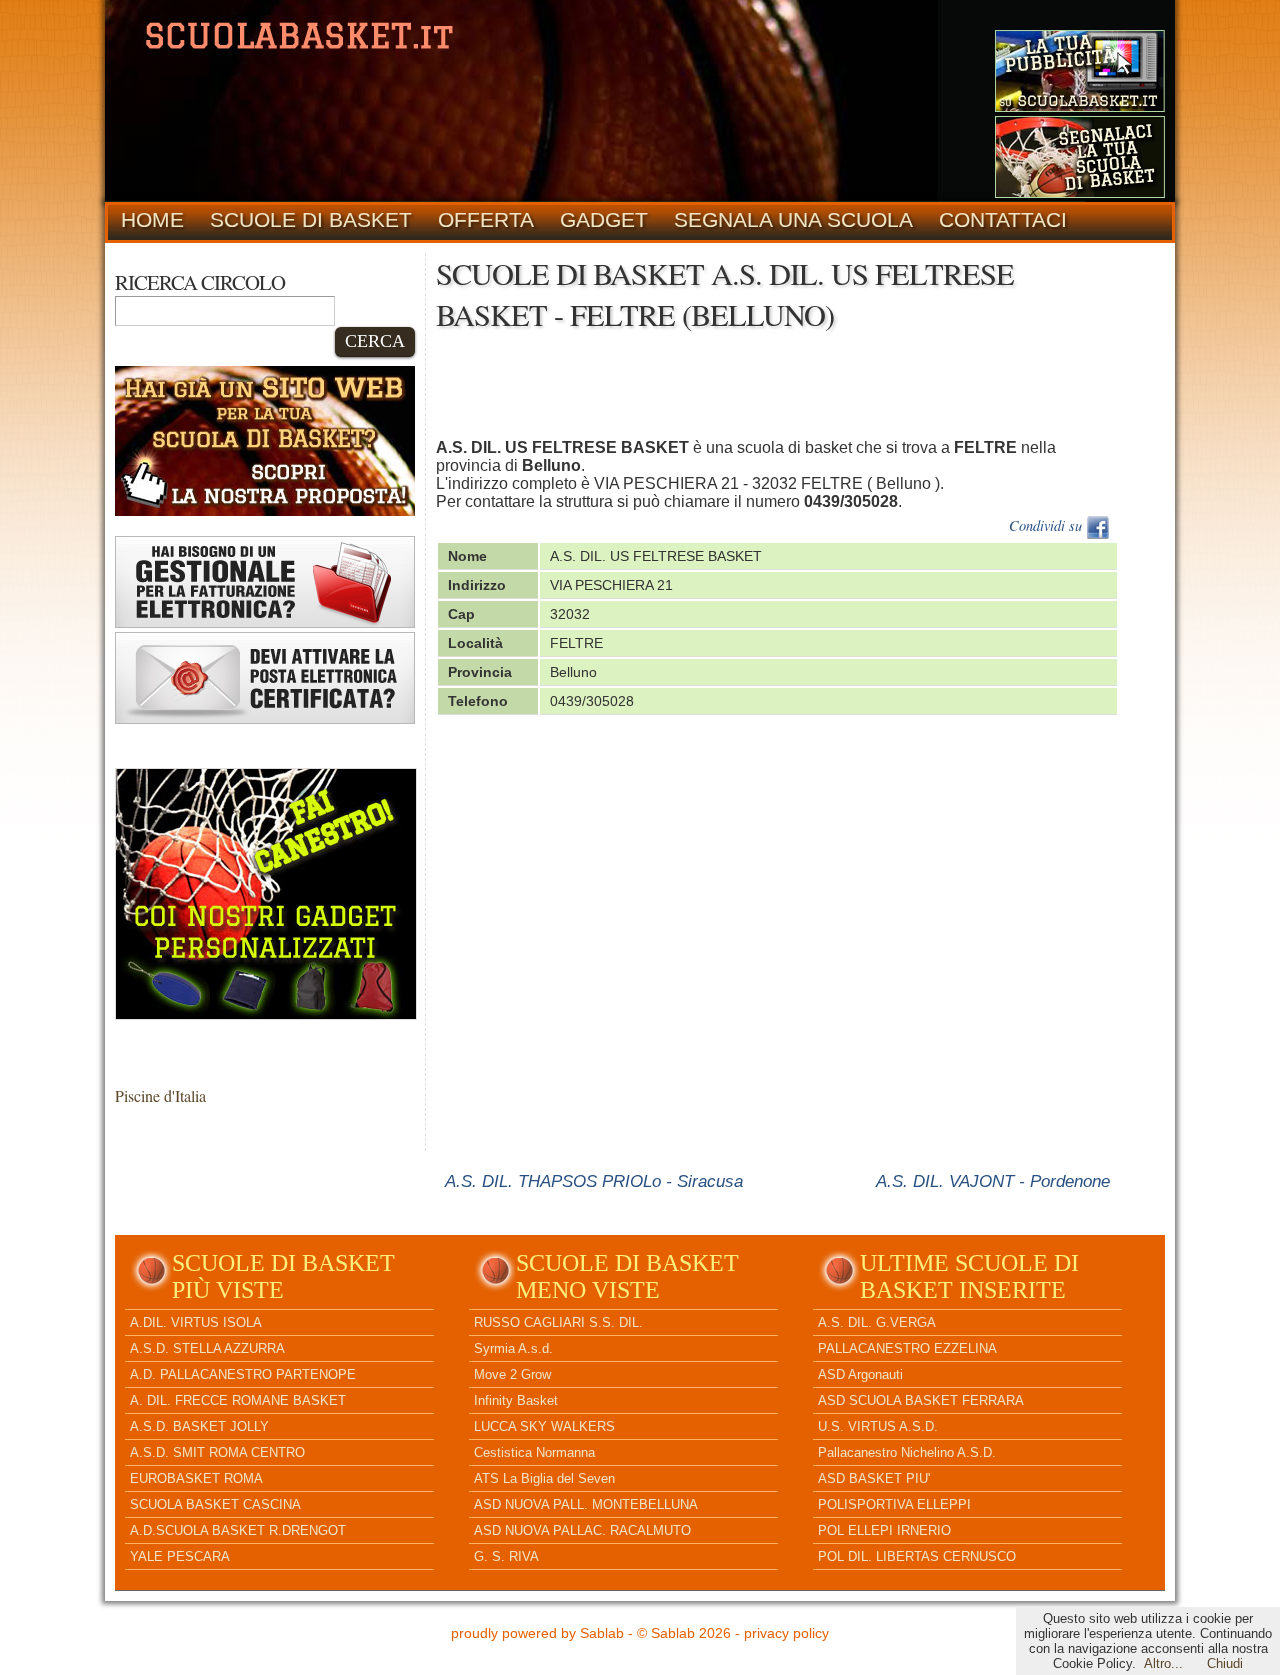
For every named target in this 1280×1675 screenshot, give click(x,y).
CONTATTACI (1003, 219)
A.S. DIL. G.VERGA (877, 1322)
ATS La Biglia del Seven (544, 1478)
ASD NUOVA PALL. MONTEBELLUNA (586, 1504)
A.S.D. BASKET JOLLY (199, 1426)
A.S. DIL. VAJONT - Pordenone (993, 1181)
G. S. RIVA (506, 1556)
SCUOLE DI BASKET (311, 219)
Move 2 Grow (512, 1374)
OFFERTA (486, 219)
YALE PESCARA (180, 1556)
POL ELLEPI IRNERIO (884, 1530)
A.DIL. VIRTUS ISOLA (196, 1322)
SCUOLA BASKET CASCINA (215, 1504)
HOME (152, 219)
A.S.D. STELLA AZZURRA (207, 1348)
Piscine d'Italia (160, 1095)
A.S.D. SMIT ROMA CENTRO (217, 1452)
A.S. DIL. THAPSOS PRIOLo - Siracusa (594, 1181)
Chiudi (1225, 1663)
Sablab (602, 1633)
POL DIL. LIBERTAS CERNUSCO (917, 1556)
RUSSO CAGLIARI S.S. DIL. (558, 1322)
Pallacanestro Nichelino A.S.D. (907, 1452)
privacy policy (786, 1633)
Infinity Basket (516, 1400)
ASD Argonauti (860, 1374)
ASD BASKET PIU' (874, 1478)
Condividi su (1047, 525)
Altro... (1163, 1663)
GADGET (604, 219)
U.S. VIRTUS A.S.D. (878, 1426)
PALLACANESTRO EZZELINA (907, 1348)
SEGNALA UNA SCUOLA (793, 219)
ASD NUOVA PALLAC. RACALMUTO (582, 1530)
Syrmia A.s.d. (513, 1348)
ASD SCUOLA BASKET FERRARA (921, 1400)
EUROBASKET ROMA (196, 1478)
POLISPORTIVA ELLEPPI (894, 1504)
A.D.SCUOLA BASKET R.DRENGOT (238, 1530)
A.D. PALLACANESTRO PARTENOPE (243, 1374)
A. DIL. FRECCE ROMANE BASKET (238, 1400)
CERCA (375, 341)
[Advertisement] (800, 390)
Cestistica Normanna (534, 1452)
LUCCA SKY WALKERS (544, 1426)
